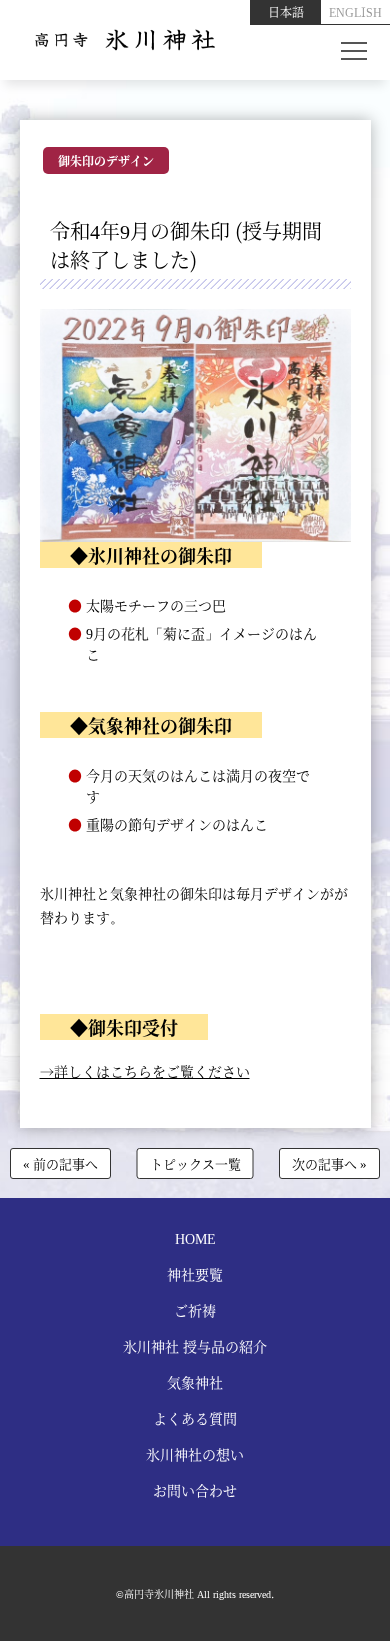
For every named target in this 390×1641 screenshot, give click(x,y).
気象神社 (195, 1382)
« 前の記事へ (60, 1163)
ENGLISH (355, 11)
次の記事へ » (329, 1163)
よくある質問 (195, 1418)
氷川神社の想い (195, 1454)
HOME (195, 1238)
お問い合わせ (195, 1490)
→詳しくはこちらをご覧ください (145, 1071)
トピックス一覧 (195, 1163)
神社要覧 (195, 1274)
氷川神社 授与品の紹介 (195, 1346)
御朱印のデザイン (106, 160)
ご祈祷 (195, 1310)
